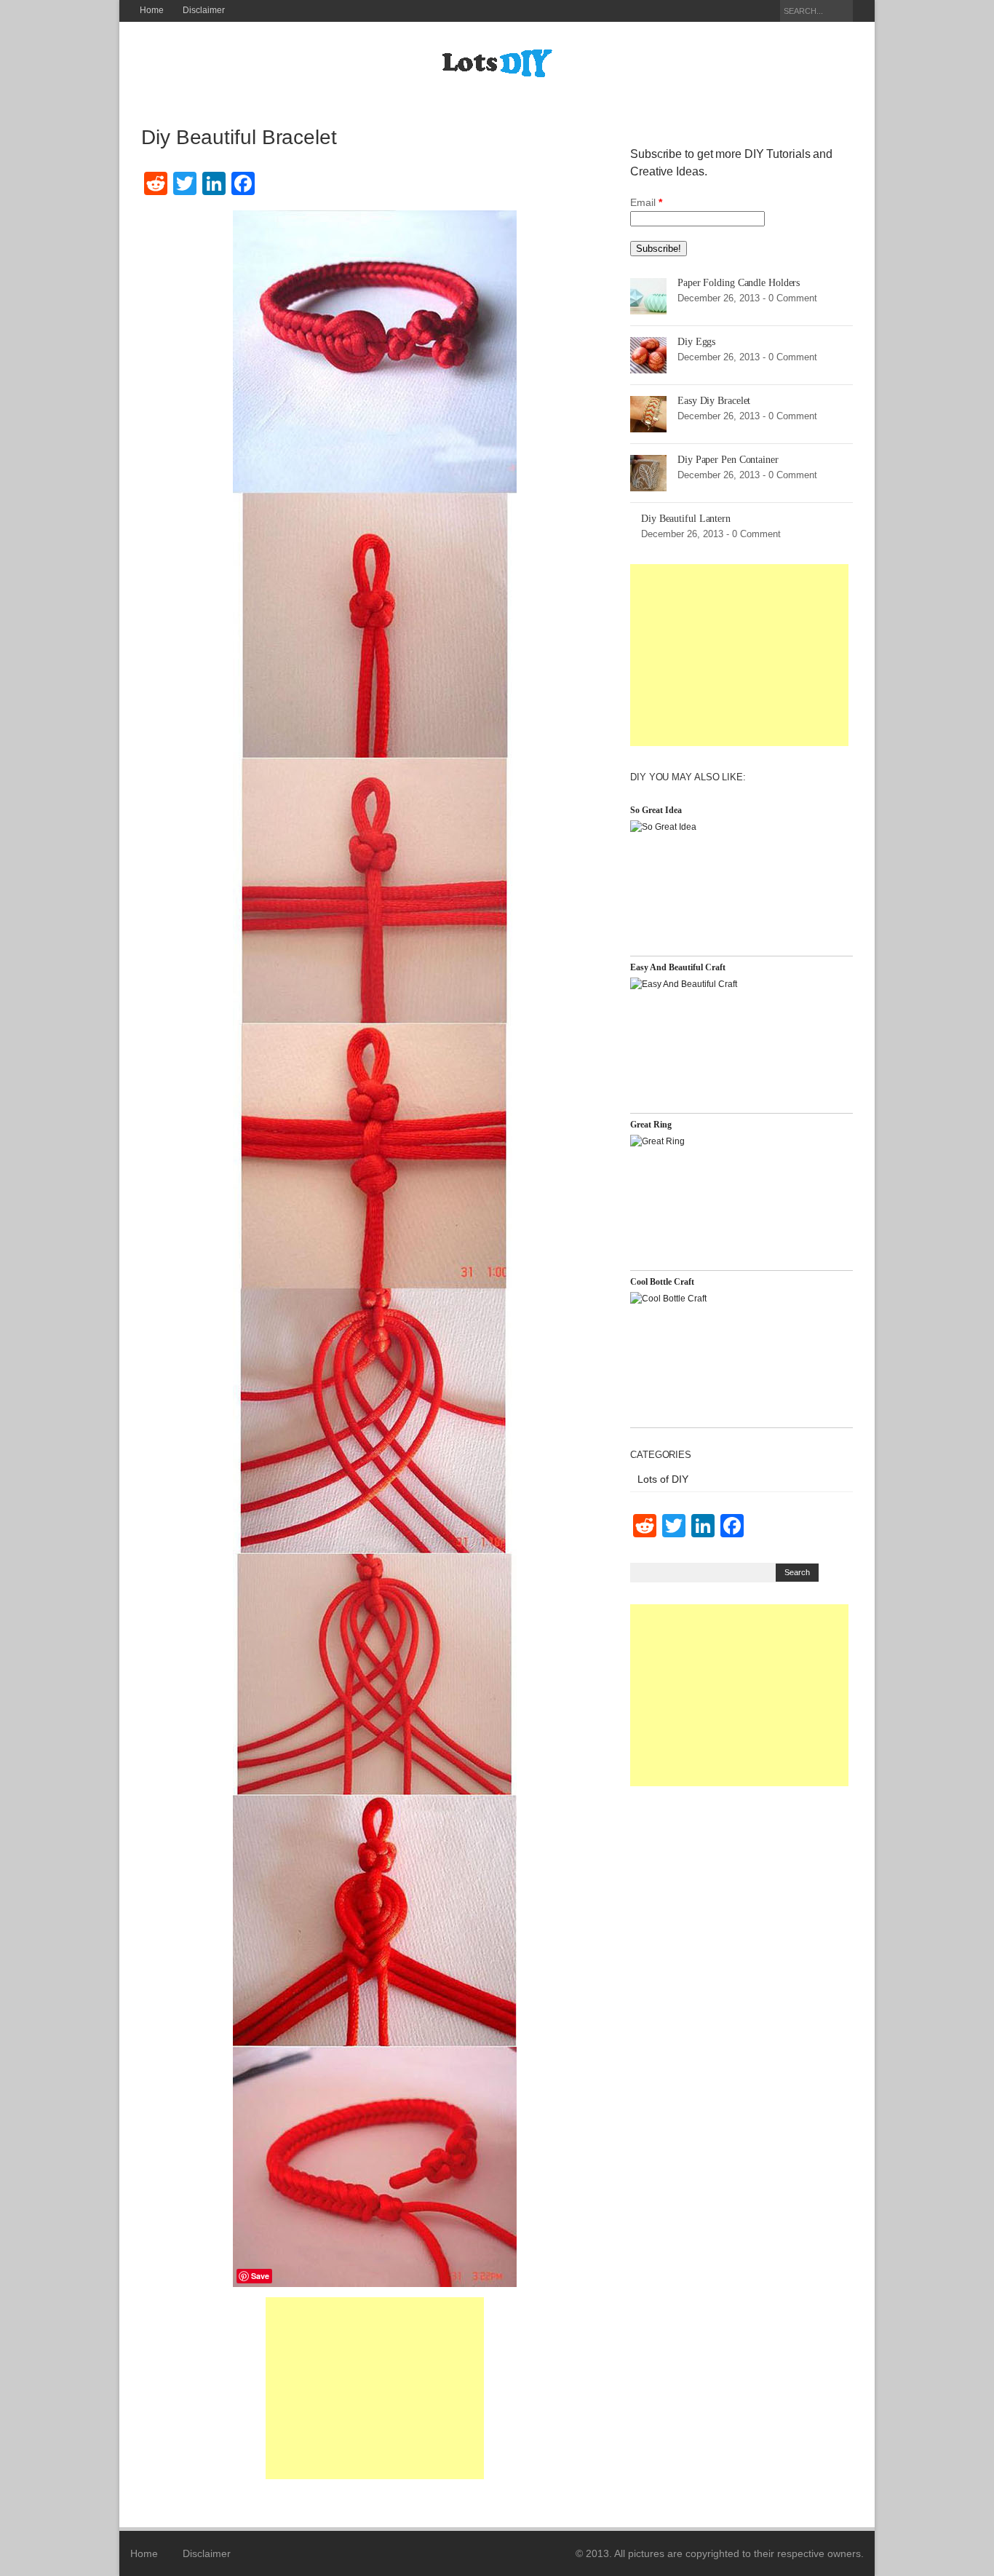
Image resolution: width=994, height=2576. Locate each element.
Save (260, 2276)
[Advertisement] (375, 2388)
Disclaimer (204, 10)
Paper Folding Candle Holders (739, 283)
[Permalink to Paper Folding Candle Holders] (648, 296)
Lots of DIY (663, 1479)
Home (152, 10)
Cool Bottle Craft (662, 1282)
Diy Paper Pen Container (728, 460)
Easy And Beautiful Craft (678, 967)
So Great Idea (656, 810)
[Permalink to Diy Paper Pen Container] (648, 472)
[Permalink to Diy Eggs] (648, 354)
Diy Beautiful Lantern (686, 519)
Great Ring (651, 1125)
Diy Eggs (696, 342)
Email (646, 202)
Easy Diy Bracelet (714, 401)
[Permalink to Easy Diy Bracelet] (648, 413)
